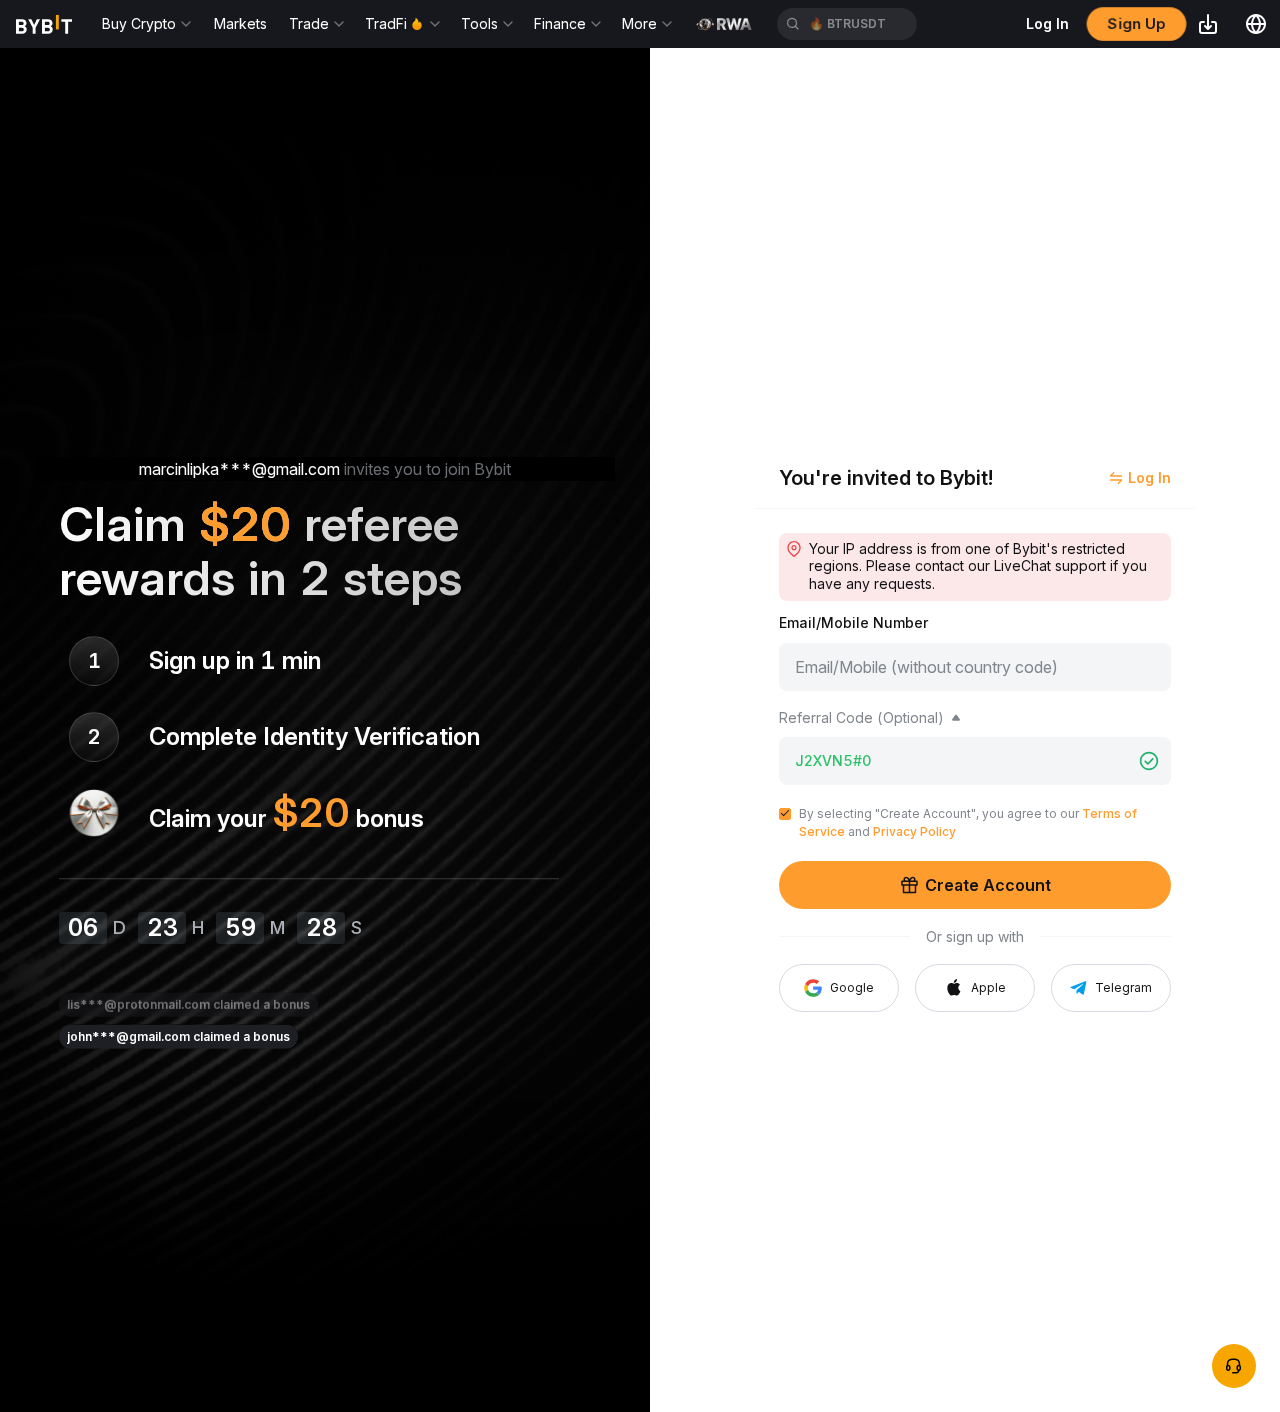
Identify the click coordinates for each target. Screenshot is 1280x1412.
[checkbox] (785, 814)
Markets (240, 23)
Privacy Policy (914, 831)
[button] (975, 988)
